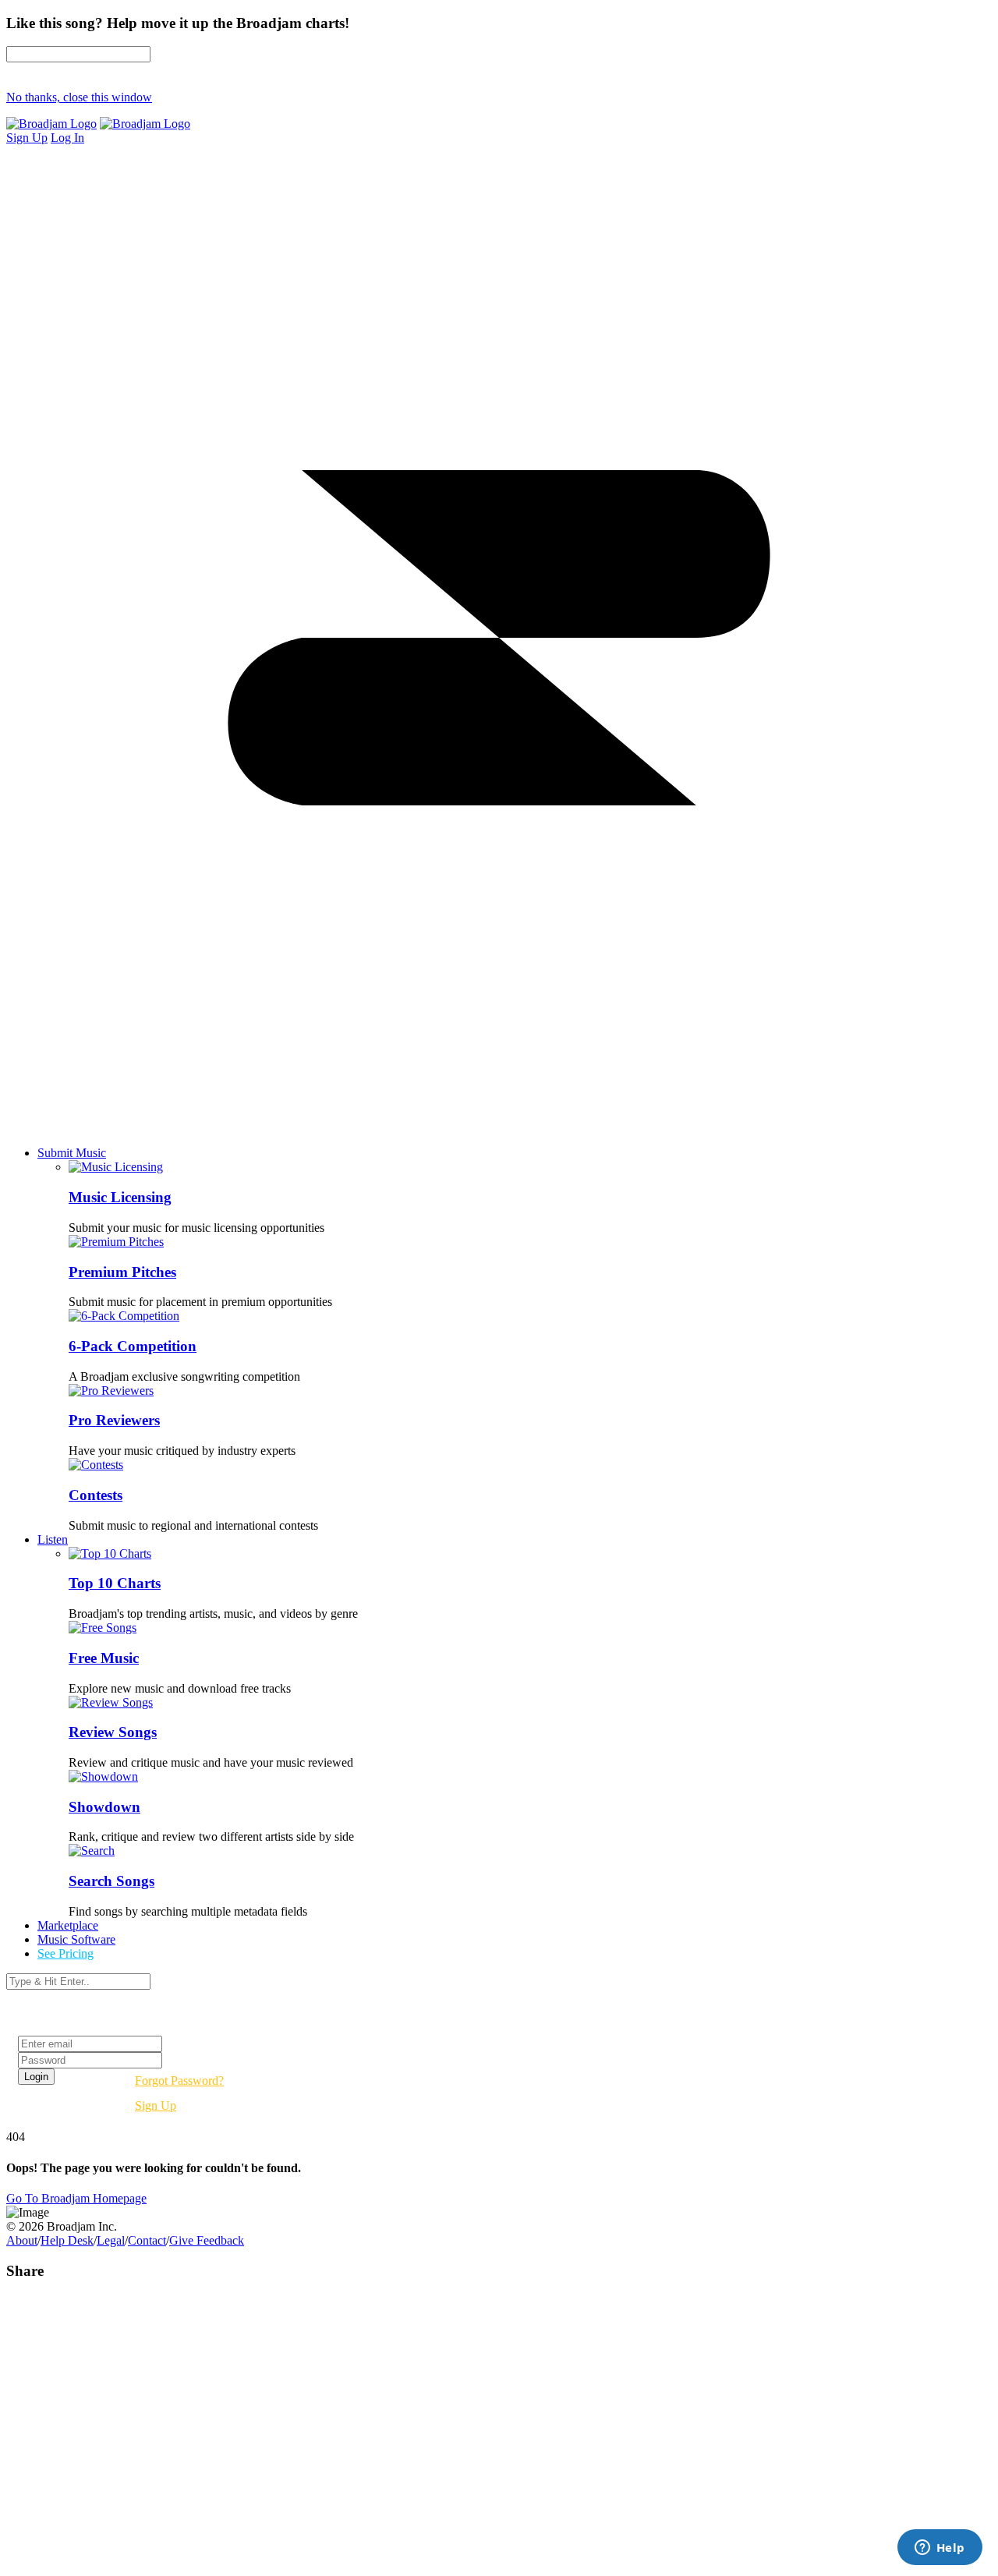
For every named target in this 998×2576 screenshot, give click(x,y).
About (22, 2240)
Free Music (104, 1658)
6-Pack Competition (133, 1346)
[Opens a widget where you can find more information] (940, 2549)
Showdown (104, 1807)
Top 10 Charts (115, 1583)
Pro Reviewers (114, 1420)
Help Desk (67, 2240)
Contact (147, 2240)
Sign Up (156, 2105)
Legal (111, 2240)
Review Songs (113, 1732)
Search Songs (111, 1881)
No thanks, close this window (79, 97)
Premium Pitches (122, 1272)
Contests (96, 1495)
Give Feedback (207, 2240)
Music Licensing (120, 1197)
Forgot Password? (179, 2081)
